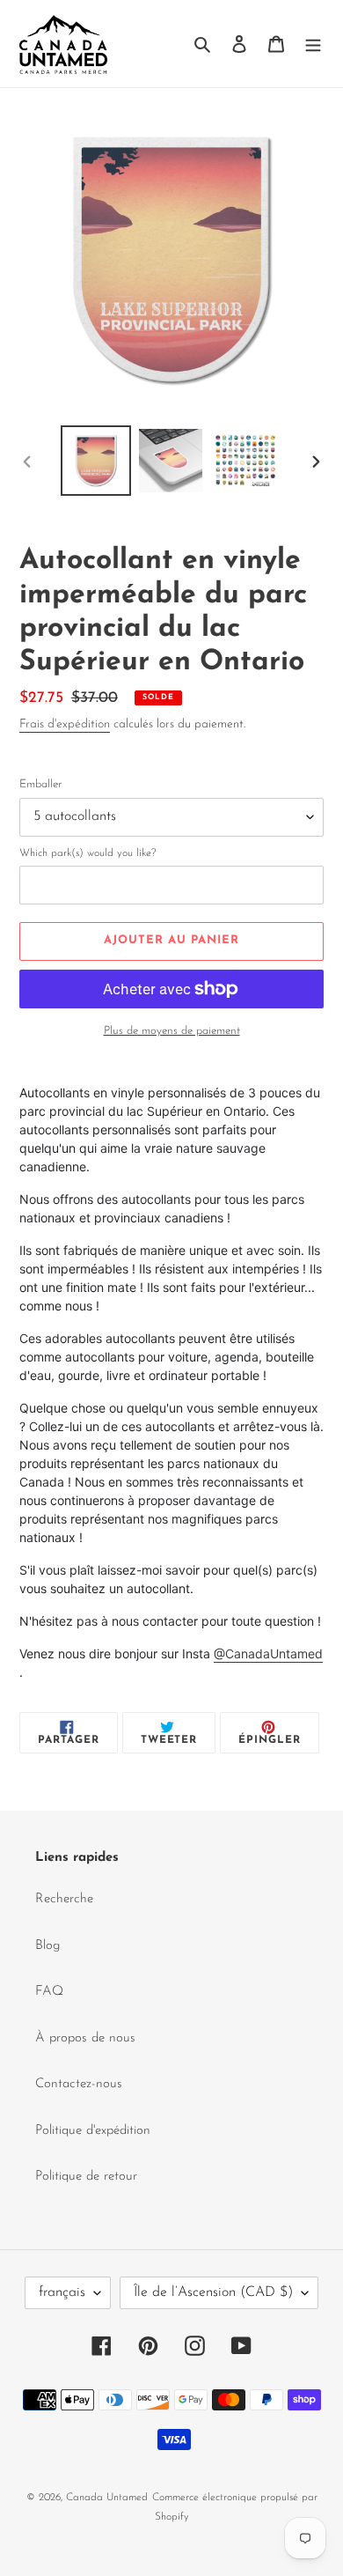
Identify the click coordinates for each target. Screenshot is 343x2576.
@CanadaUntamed (268, 1653)
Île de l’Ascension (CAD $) (213, 2292)
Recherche (64, 1899)
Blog (47, 1946)
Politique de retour (86, 2177)
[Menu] (313, 44)
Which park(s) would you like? (88, 853)
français (62, 2292)
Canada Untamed (107, 2498)
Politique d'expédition (93, 2131)
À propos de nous (85, 2038)
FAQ (49, 1992)
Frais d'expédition (65, 724)
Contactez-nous (79, 2084)
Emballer (40, 784)
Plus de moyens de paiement (172, 1031)
